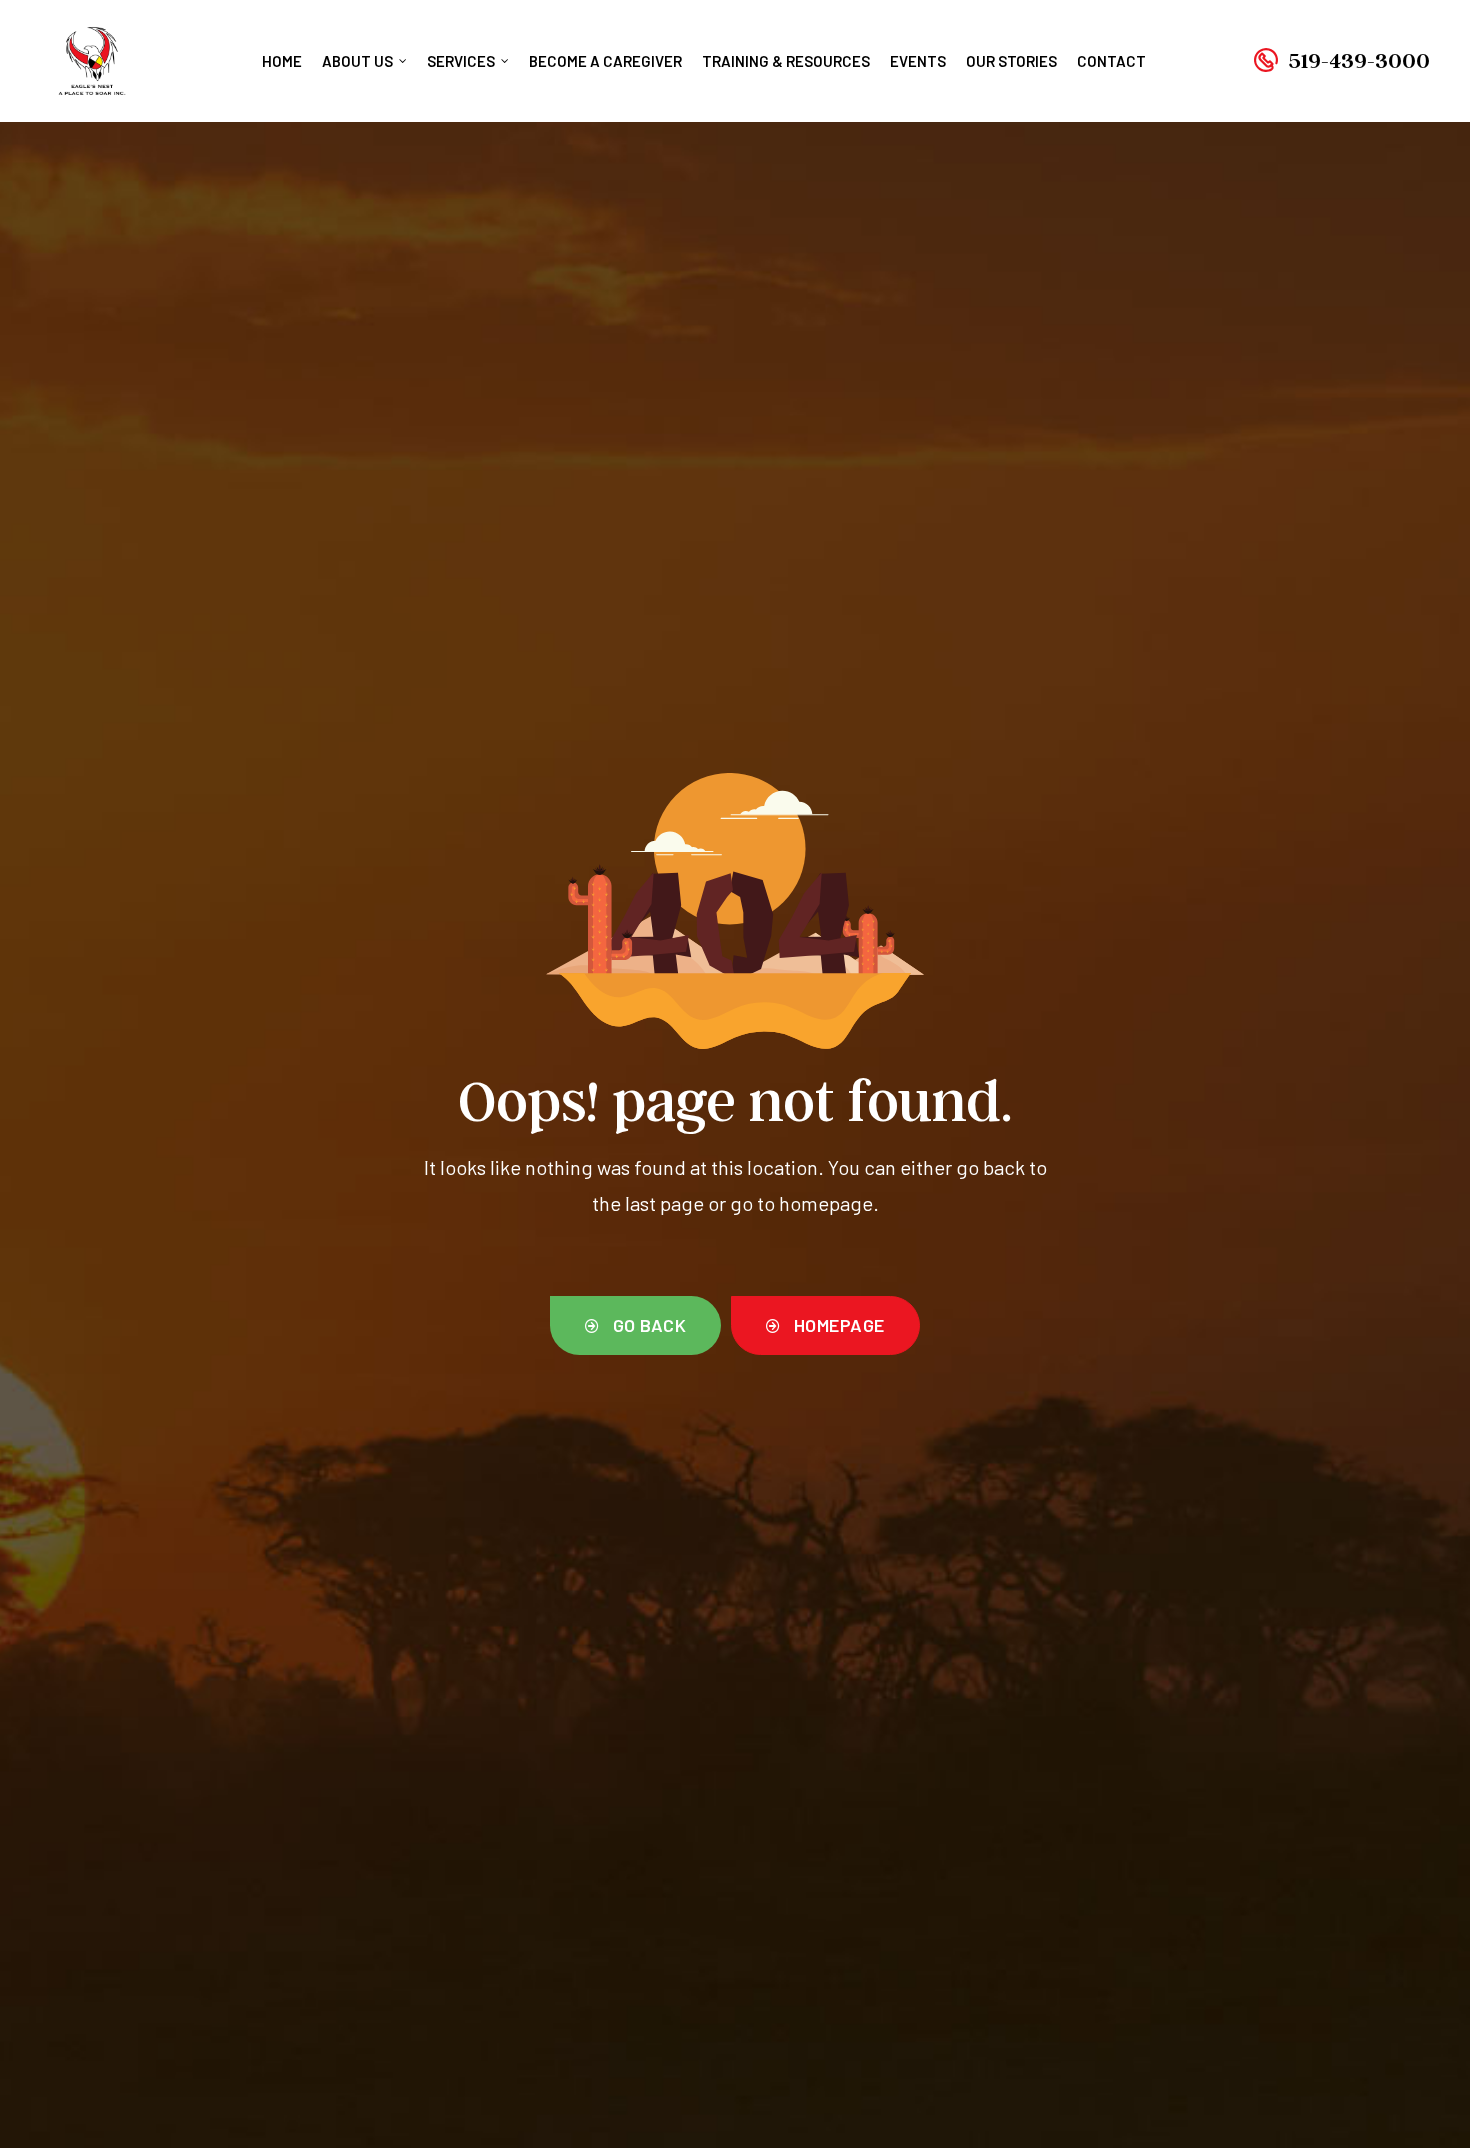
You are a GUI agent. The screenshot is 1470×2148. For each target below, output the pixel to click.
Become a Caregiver (605, 61)
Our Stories (1011, 61)
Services (461, 61)
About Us (357, 61)
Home (282, 61)
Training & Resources (786, 61)
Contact (1111, 61)
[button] (635, 1325)
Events (918, 61)
